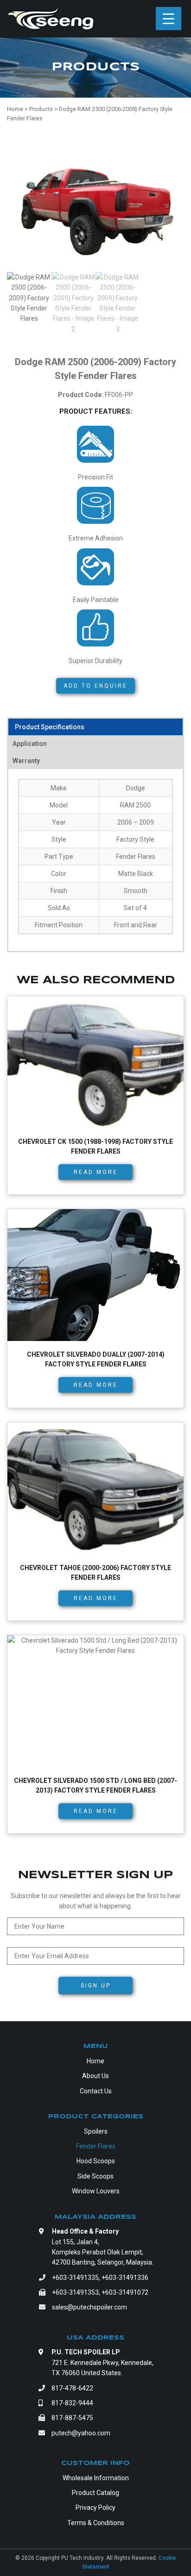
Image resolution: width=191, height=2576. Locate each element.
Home (95, 2061)
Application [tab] (30, 744)
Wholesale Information (96, 2478)
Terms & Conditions (96, 2523)
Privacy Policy (95, 2508)
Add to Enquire (95, 686)
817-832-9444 (72, 2403)
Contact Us (96, 2091)
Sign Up (96, 1986)
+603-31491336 (125, 2278)
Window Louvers (96, 2191)
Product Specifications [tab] (50, 727)
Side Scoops (95, 2176)
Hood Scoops (96, 2161)
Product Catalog (95, 2493)
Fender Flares (96, 2146)
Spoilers (96, 2131)
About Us (95, 2076)
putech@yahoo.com (81, 2433)
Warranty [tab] (26, 761)
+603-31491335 (75, 2278)
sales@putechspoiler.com (89, 2307)
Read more (96, 1172)
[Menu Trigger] (169, 19)
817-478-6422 (72, 2388)
